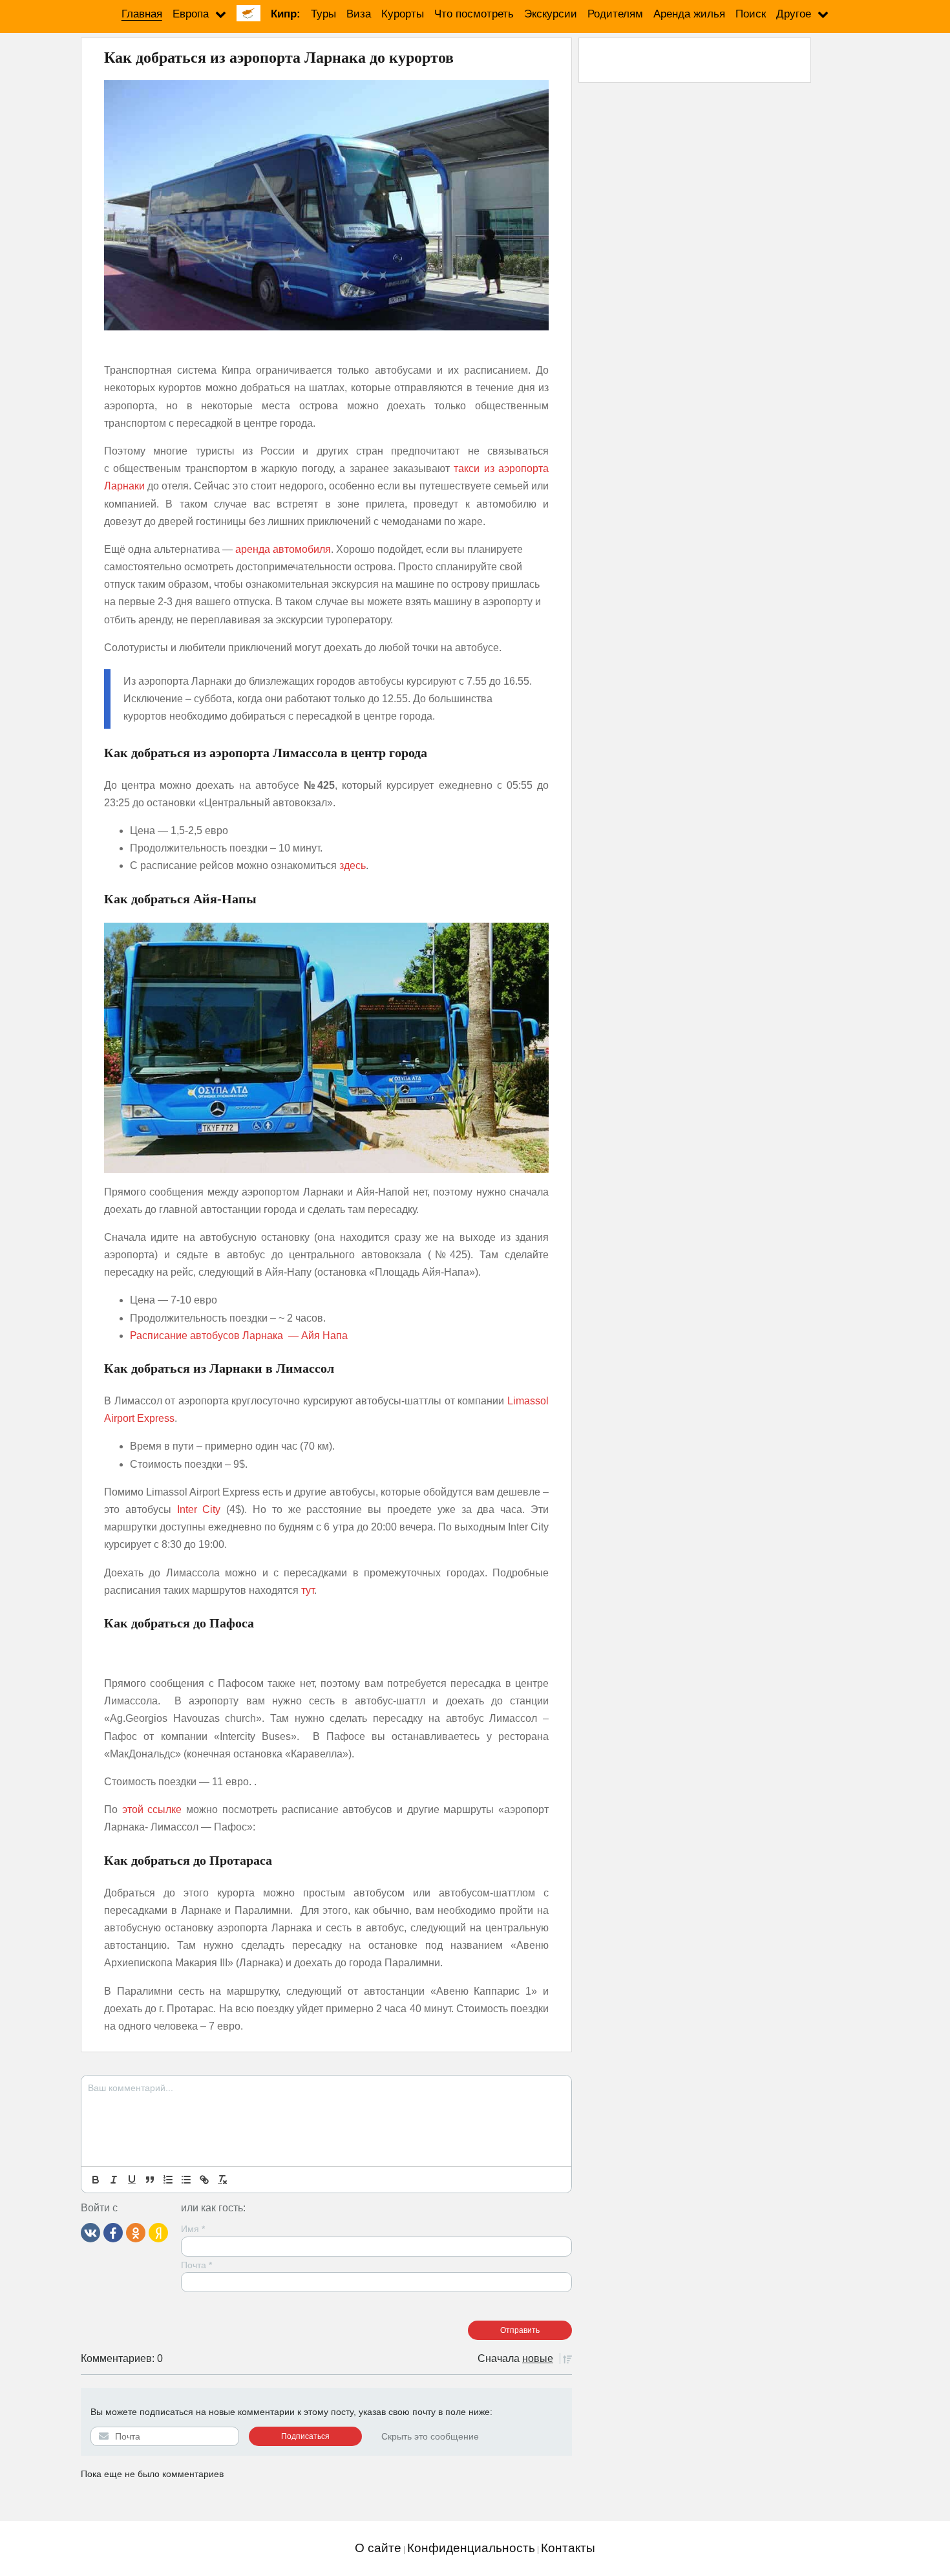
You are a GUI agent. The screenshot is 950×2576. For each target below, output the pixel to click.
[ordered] (168, 2180)
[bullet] (186, 2180)
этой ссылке (152, 1809)
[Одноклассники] (136, 2232)
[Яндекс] (158, 2232)
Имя (193, 2229)
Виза (359, 14)
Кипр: (286, 14)
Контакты (568, 2548)
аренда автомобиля (283, 549)
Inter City (199, 1509)
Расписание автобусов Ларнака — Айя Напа (239, 1336)
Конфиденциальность (471, 2548)
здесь (353, 865)
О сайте (378, 2548)
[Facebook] (113, 2232)
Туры (323, 14)
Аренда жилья (689, 14)
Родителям (615, 14)
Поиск (751, 14)
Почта (196, 2265)
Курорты (403, 14)
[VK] (90, 2232)
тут (308, 1590)
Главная (142, 14)
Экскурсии (551, 14)
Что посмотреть (474, 14)
